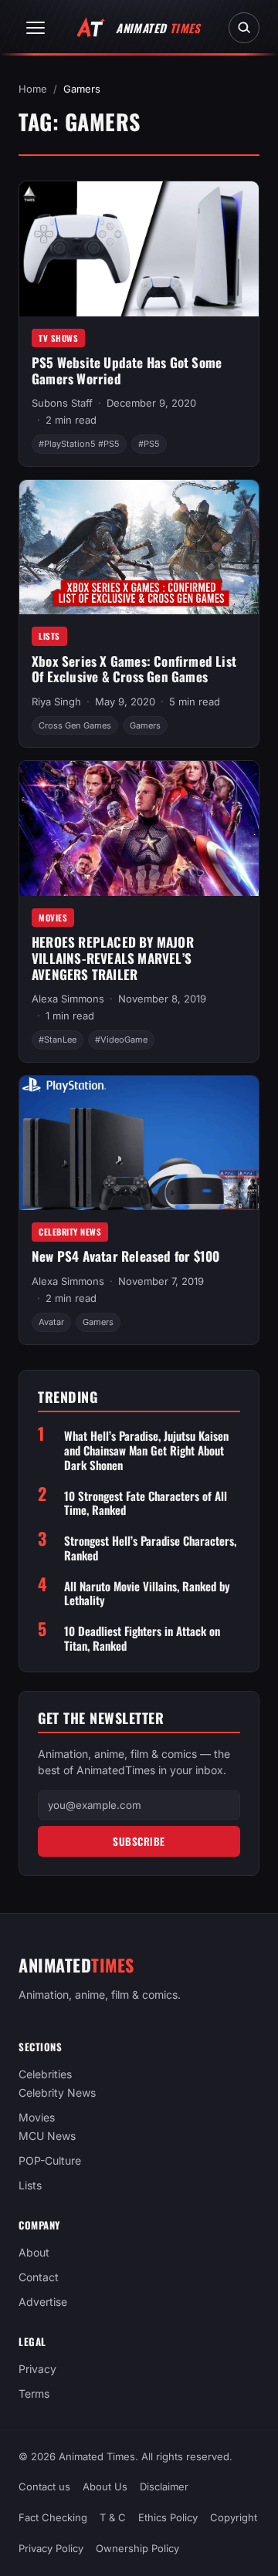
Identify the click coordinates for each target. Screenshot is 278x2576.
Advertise (43, 2302)
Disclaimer (164, 2486)
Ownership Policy (137, 2548)
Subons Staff (62, 403)
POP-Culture (50, 2161)
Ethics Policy (168, 2517)
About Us (105, 2486)
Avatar (51, 1322)
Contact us (44, 2486)
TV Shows (58, 338)
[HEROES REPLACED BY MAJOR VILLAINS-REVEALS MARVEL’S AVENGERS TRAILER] (139, 828)
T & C (113, 2517)
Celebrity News (70, 1232)
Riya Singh (56, 701)
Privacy (37, 2370)
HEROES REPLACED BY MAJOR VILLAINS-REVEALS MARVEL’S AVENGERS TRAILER (113, 958)
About (34, 2253)
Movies (53, 918)
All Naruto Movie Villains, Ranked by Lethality (147, 1594)
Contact (39, 2278)
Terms (34, 2394)
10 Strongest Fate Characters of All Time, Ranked (146, 1503)
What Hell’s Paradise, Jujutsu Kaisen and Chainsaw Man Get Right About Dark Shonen (146, 1450)
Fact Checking (53, 2517)
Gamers (145, 725)
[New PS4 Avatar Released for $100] (139, 1143)
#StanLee (58, 1040)
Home (33, 89)
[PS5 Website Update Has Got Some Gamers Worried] (139, 248)
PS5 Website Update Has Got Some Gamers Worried (127, 370)
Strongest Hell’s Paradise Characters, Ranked (150, 1548)
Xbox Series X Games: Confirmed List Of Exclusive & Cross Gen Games (134, 669)
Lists (49, 636)
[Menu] (36, 28)
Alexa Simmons (68, 999)
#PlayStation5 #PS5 (79, 444)
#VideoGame (121, 1040)
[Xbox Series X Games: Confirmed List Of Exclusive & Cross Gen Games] (139, 547)
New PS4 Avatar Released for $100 (125, 1256)
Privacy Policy (51, 2548)
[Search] (244, 28)
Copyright (234, 2517)
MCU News (47, 2137)
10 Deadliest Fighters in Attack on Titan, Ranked (142, 1638)
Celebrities (45, 2075)
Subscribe (139, 1841)
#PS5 (149, 444)
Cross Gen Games (75, 725)
